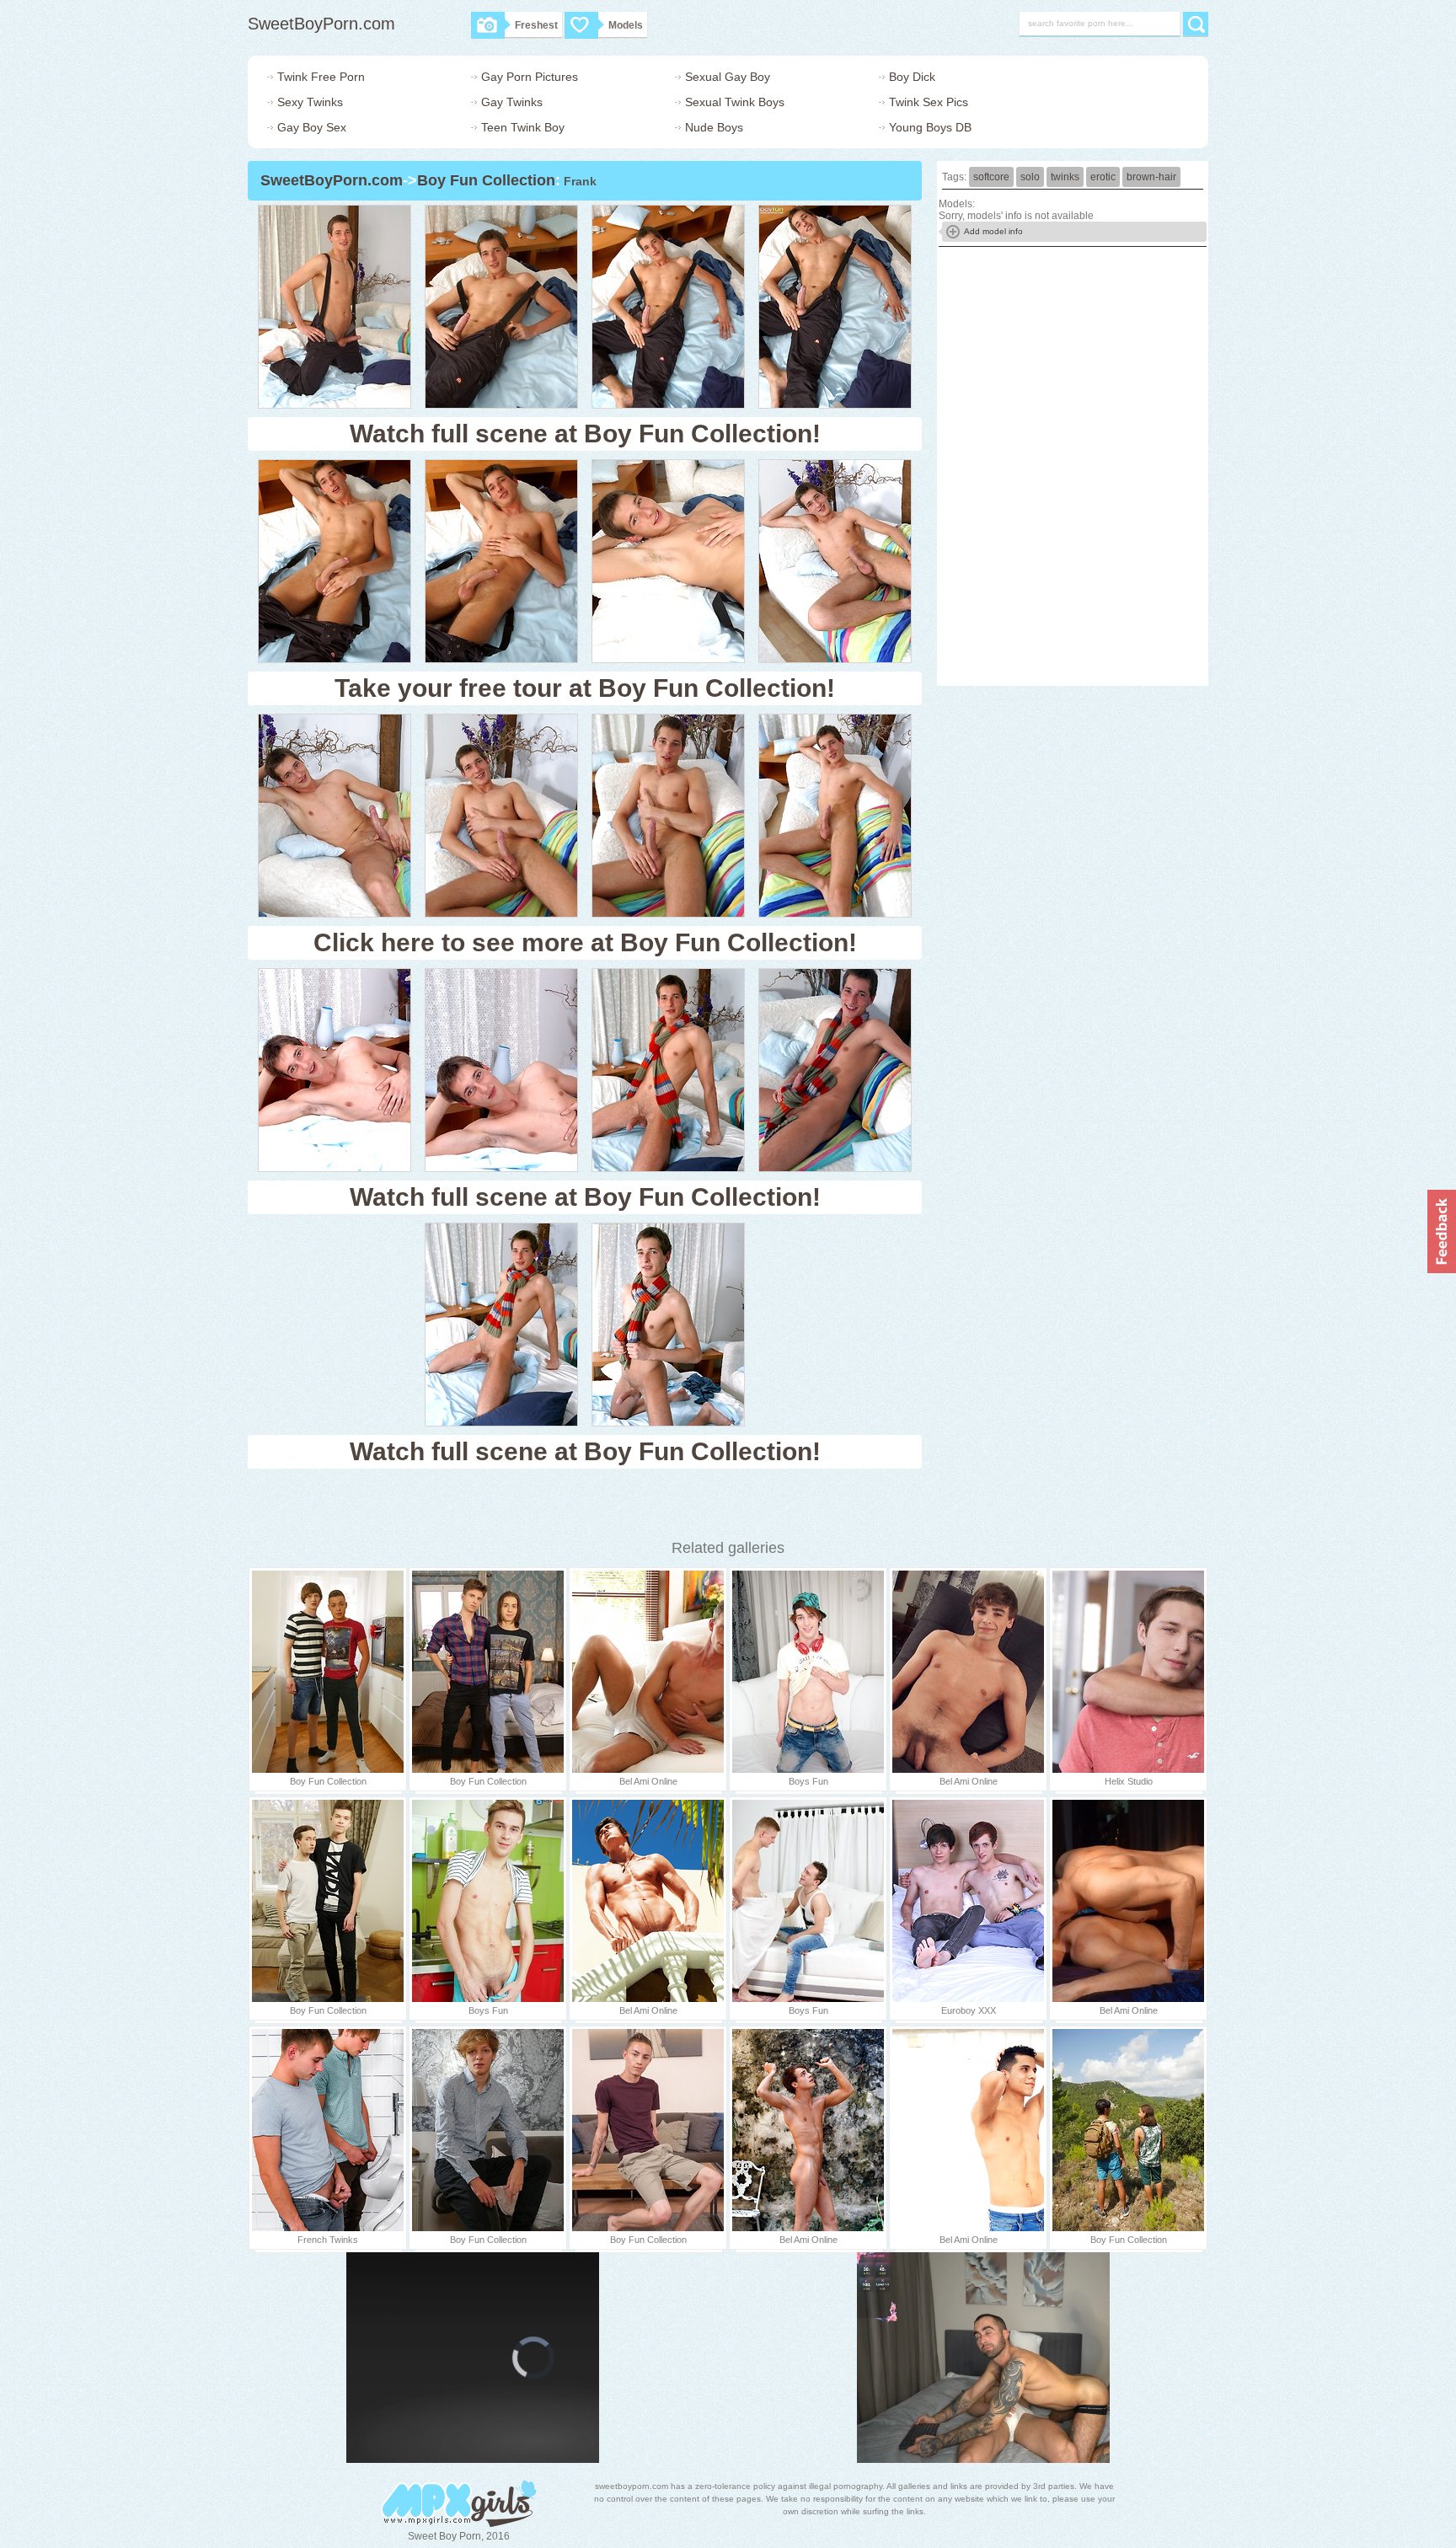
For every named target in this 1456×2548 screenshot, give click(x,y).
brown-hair (1151, 177)
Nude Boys (714, 127)
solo (1030, 177)
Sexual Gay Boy (728, 77)
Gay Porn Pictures (530, 77)
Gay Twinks (512, 102)
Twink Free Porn (321, 77)
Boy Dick (912, 77)
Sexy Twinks (310, 102)
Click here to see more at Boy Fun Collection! (585, 942)
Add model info (993, 231)
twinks (1065, 177)
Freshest (536, 25)
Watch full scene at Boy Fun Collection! (585, 434)
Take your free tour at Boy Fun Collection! (585, 688)
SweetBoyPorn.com (321, 24)
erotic (1103, 177)
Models (626, 25)
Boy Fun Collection (486, 180)
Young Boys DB (930, 127)
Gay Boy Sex (312, 127)
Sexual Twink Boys (735, 102)
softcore (991, 177)
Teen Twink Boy (523, 127)
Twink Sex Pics (929, 102)
